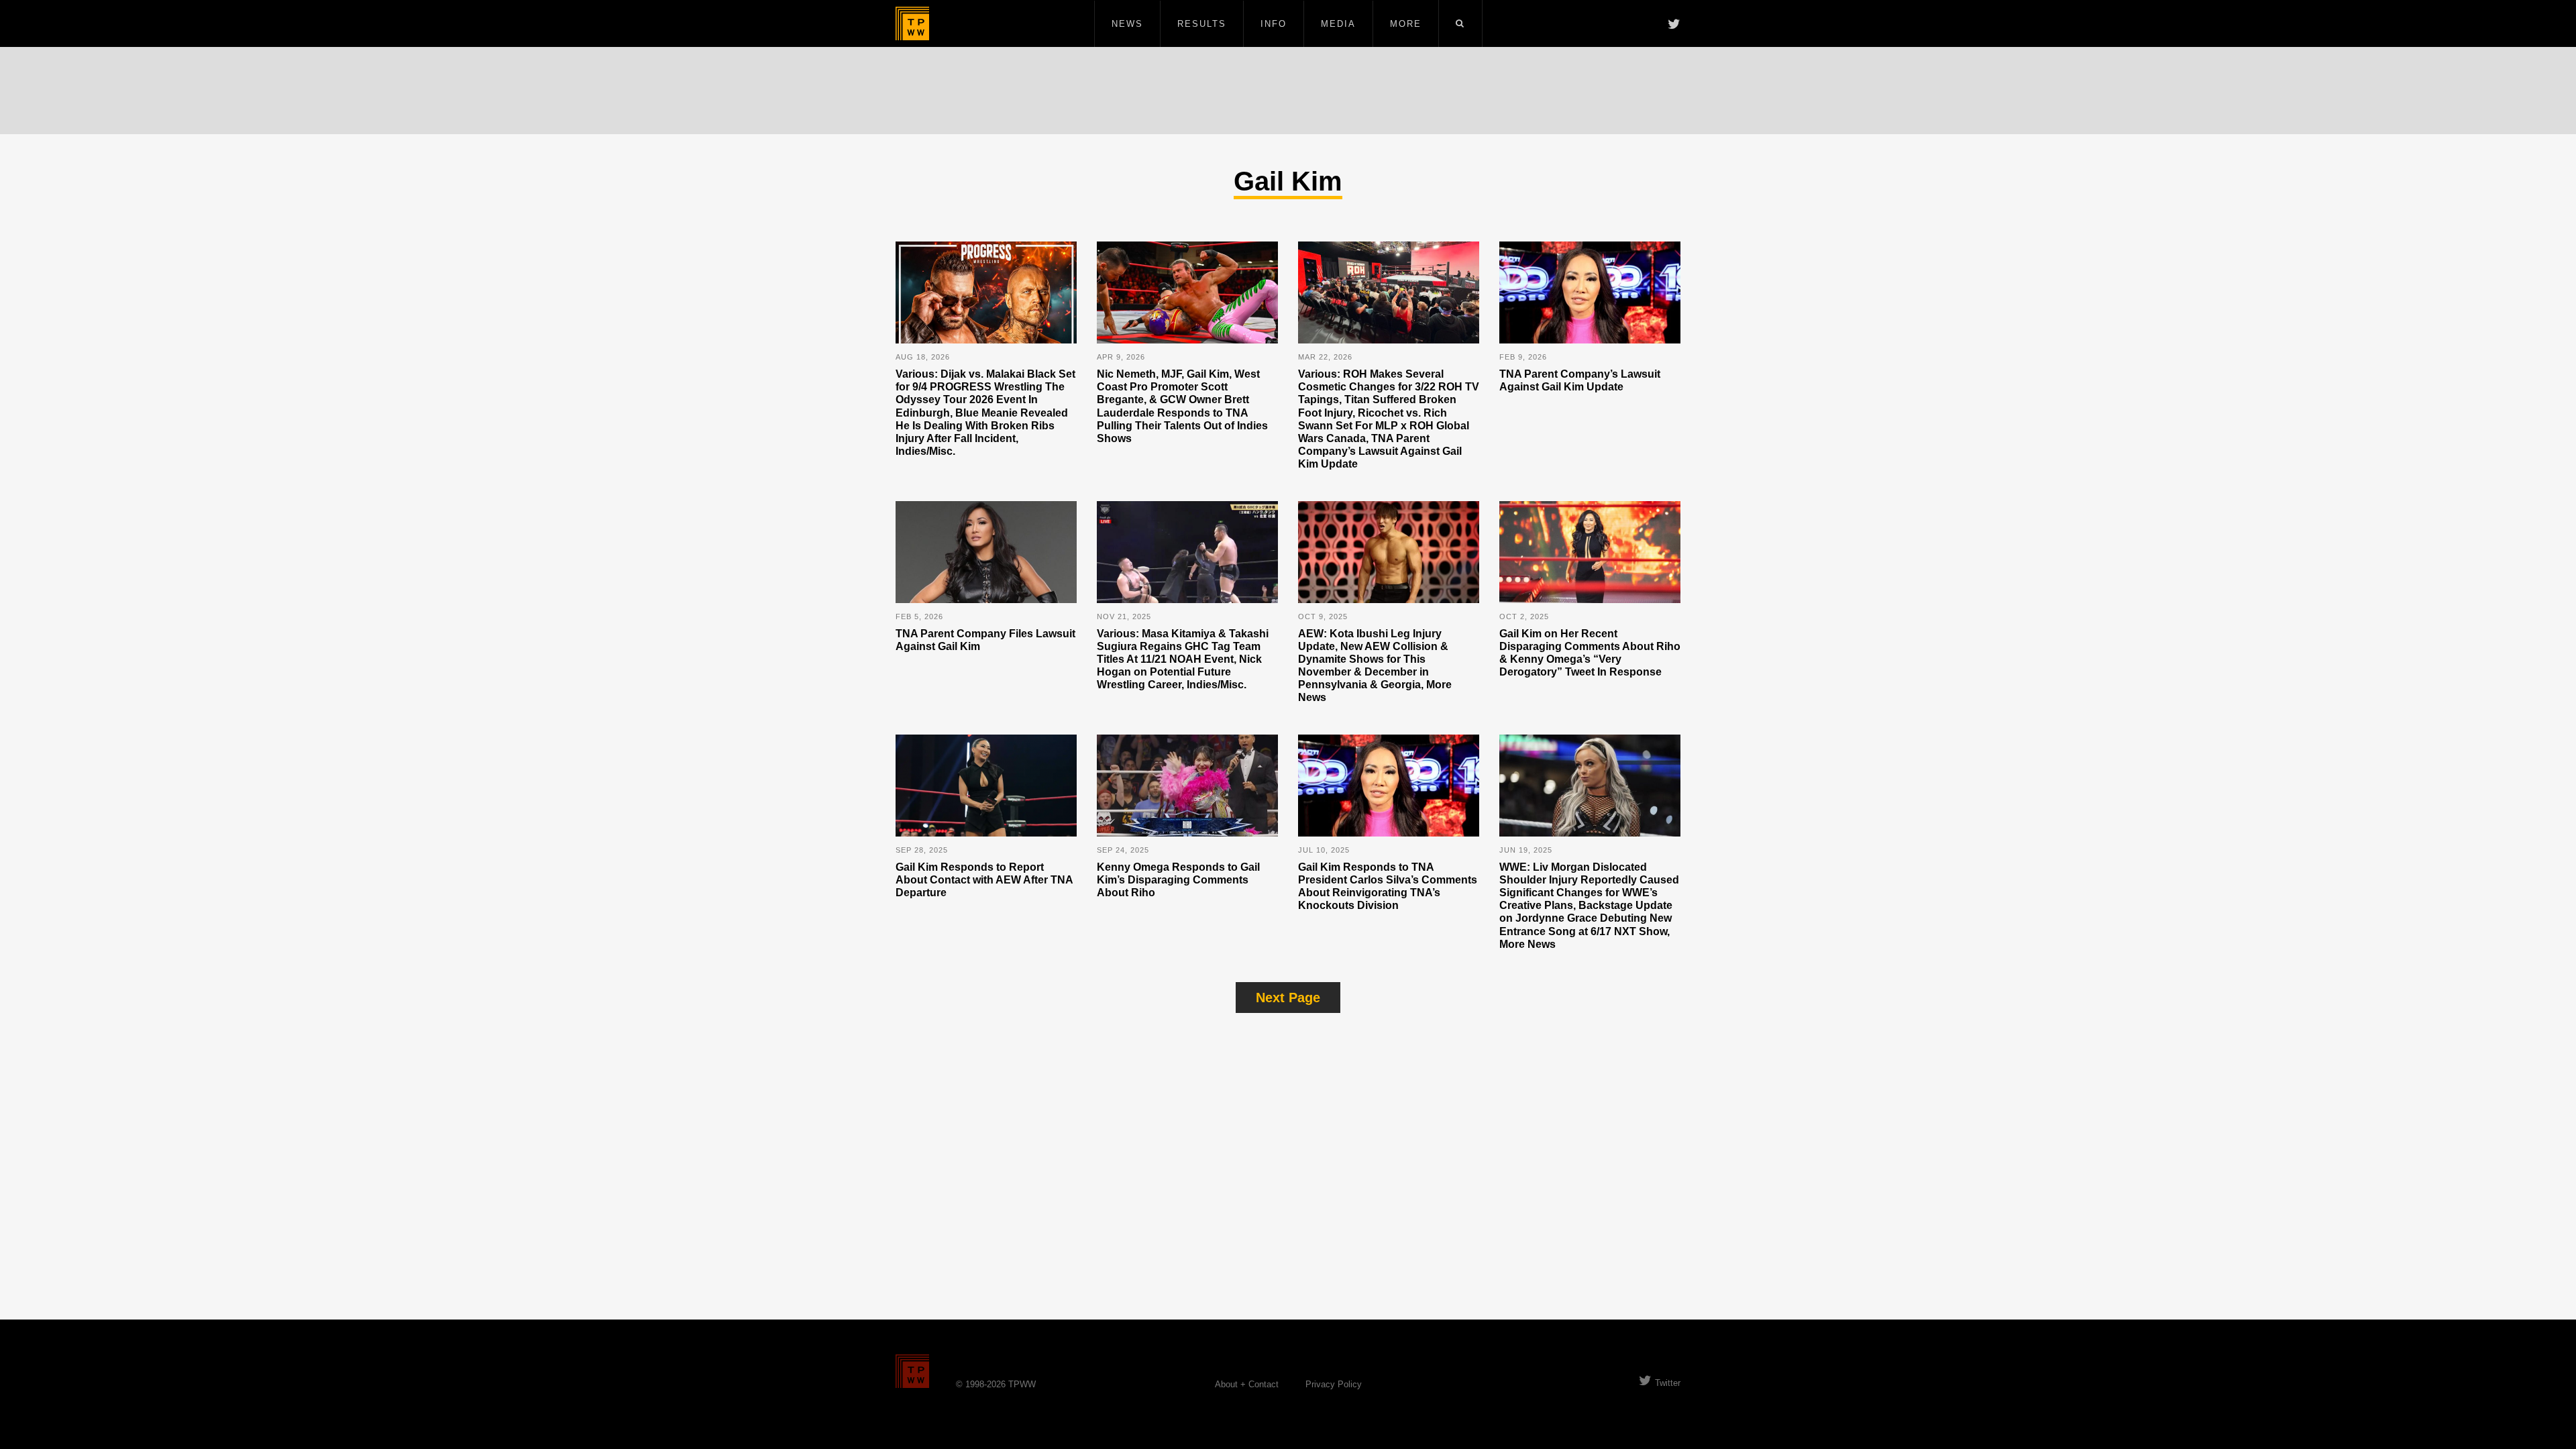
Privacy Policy (1334, 1384)
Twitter (1668, 1383)
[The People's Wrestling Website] (912, 23)
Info (1274, 24)
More (1406, 24)
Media (1338, 24)
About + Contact (1247, 1384)
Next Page (1288, 998)
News (1127, 24)
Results (1202, 24)
